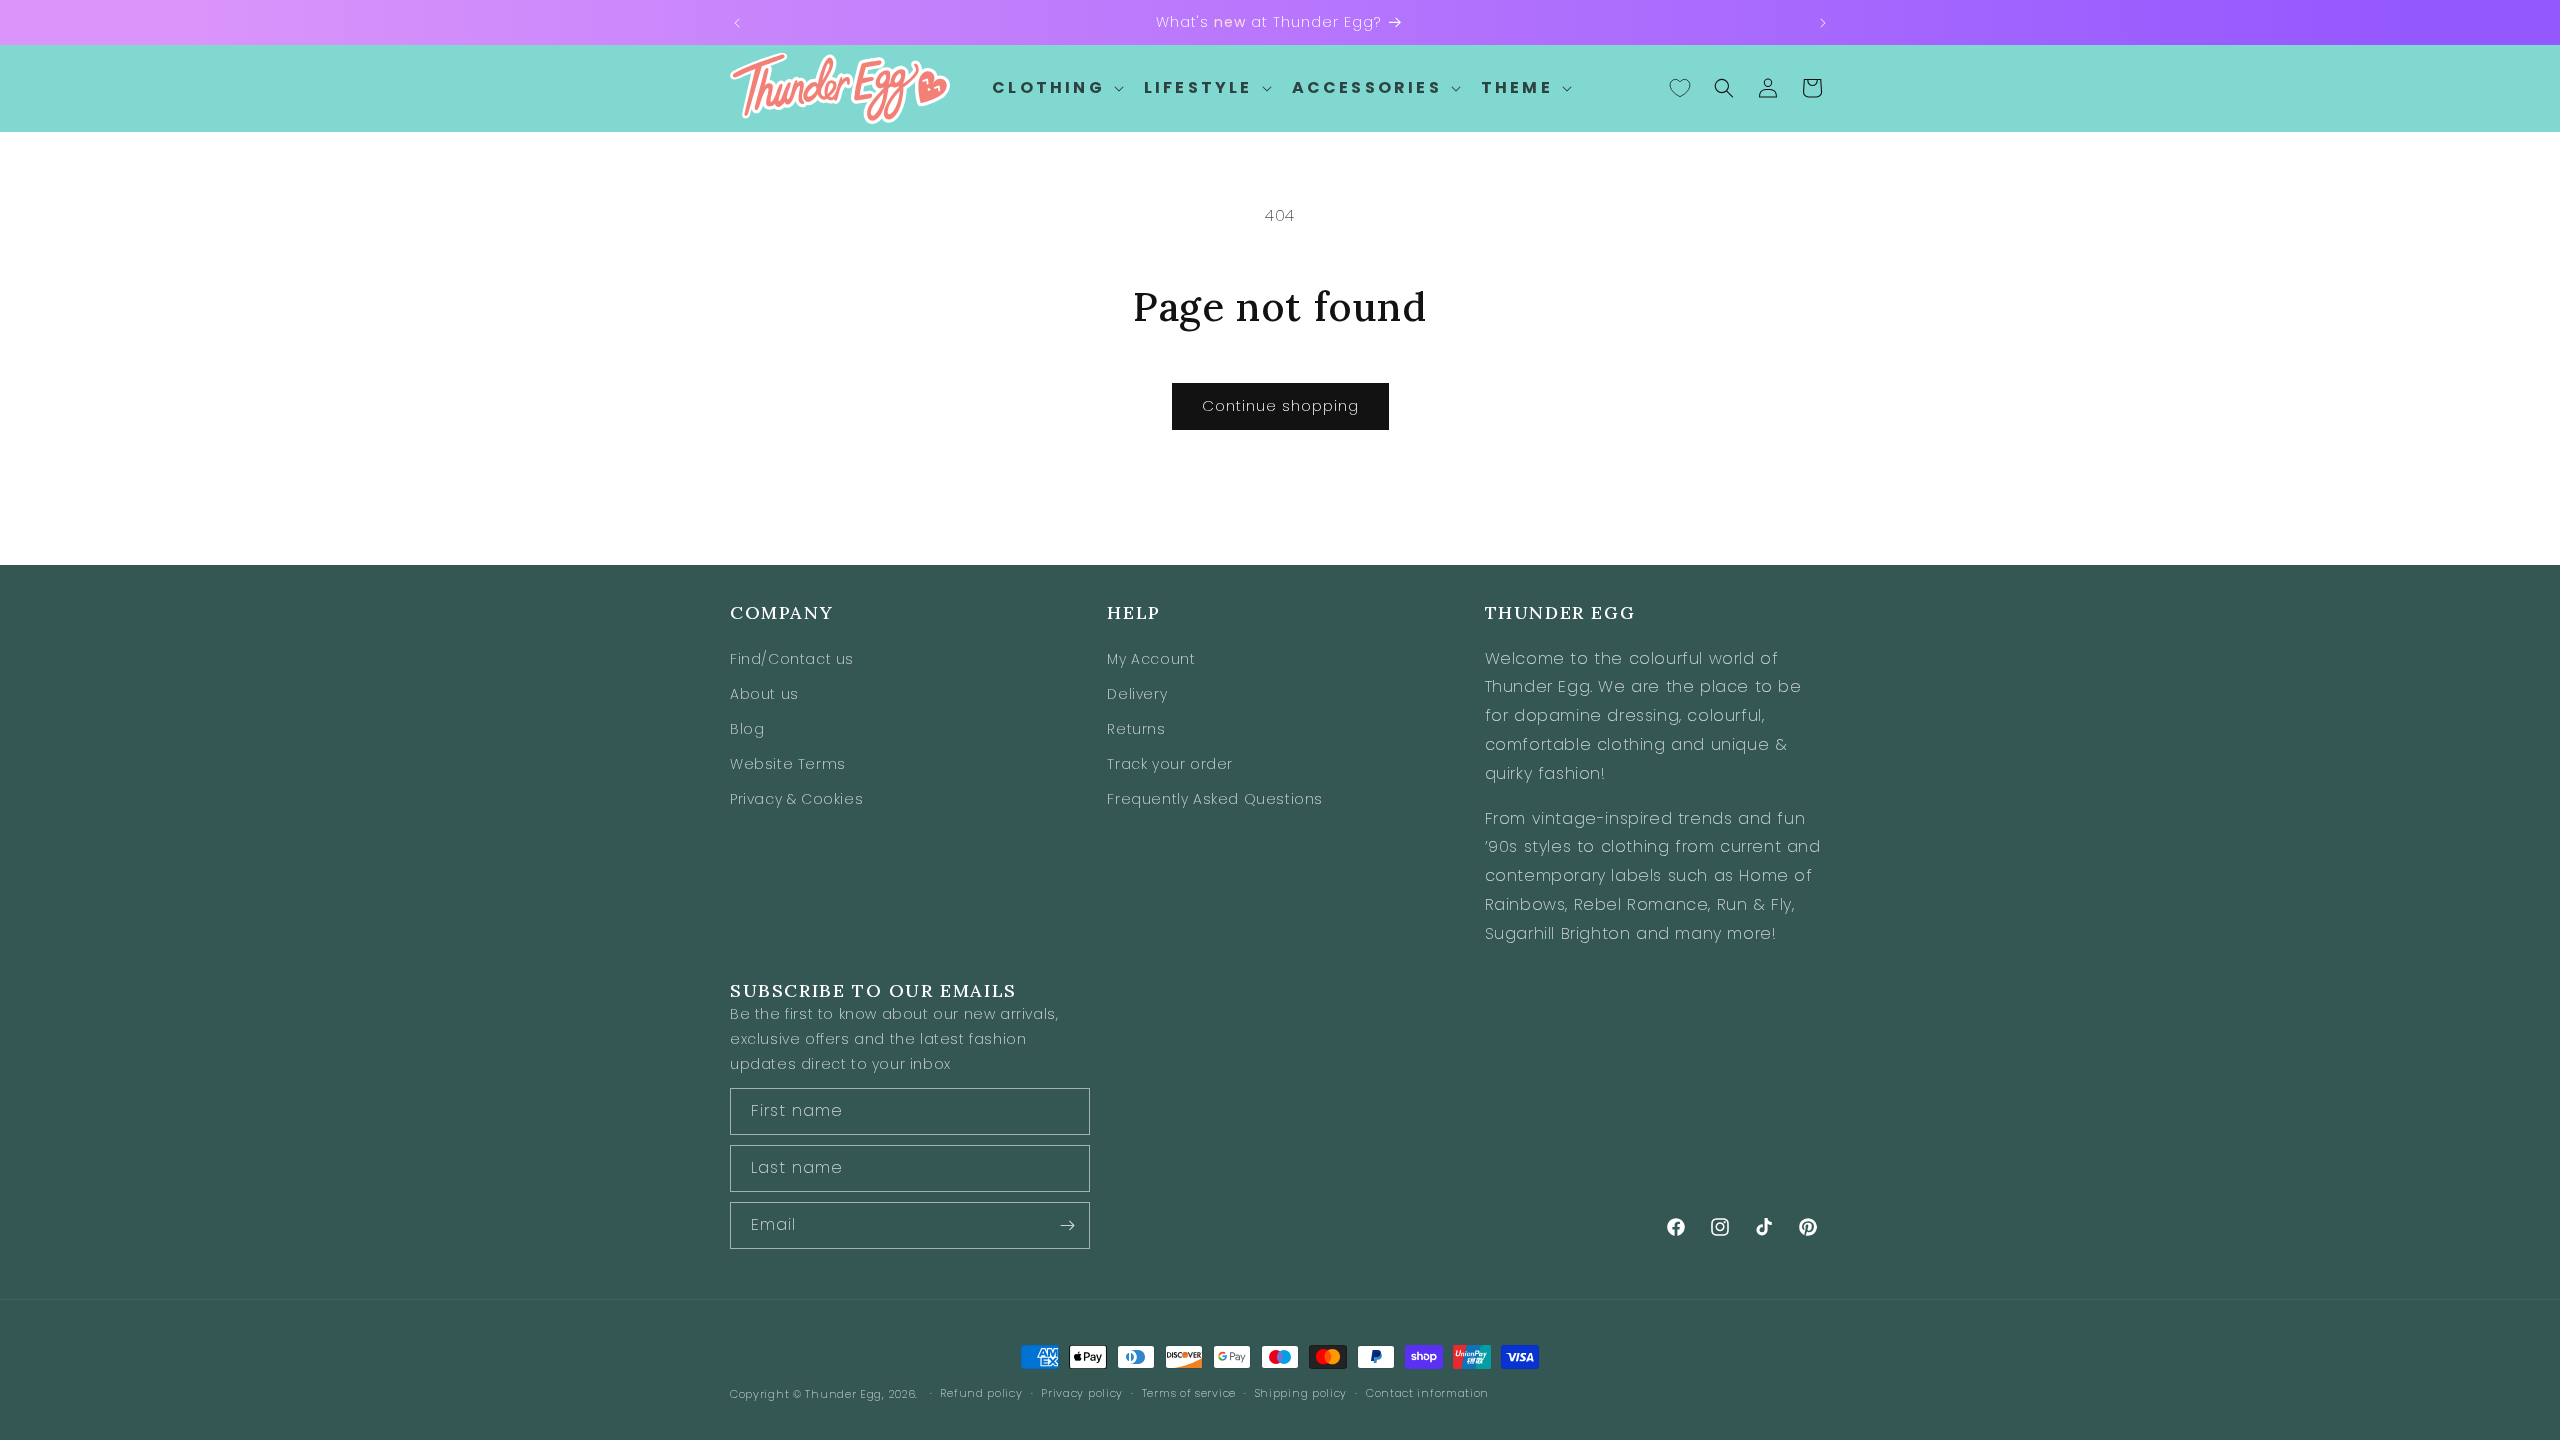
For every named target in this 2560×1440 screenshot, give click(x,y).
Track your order (1170, 764)
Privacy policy (1082, 1393)
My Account (1151, 659)
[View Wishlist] (1680, 88)
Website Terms (788, 764)
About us (764, 694)
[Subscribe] (1067, 1225)
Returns (1136, 729)
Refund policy (981, 1393)
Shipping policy (1301, 1393)
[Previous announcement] (737, 23)
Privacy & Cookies (796, 799)
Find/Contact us (792, 659)
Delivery (1137, 694)
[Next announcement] (1823, 23)
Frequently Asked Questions (1215, 799)
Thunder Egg (843, 1394)
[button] (1056, 88)
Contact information (1427, 1393)
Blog (747, 729)
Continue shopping (1280, 405)
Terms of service (1189, 1393)
